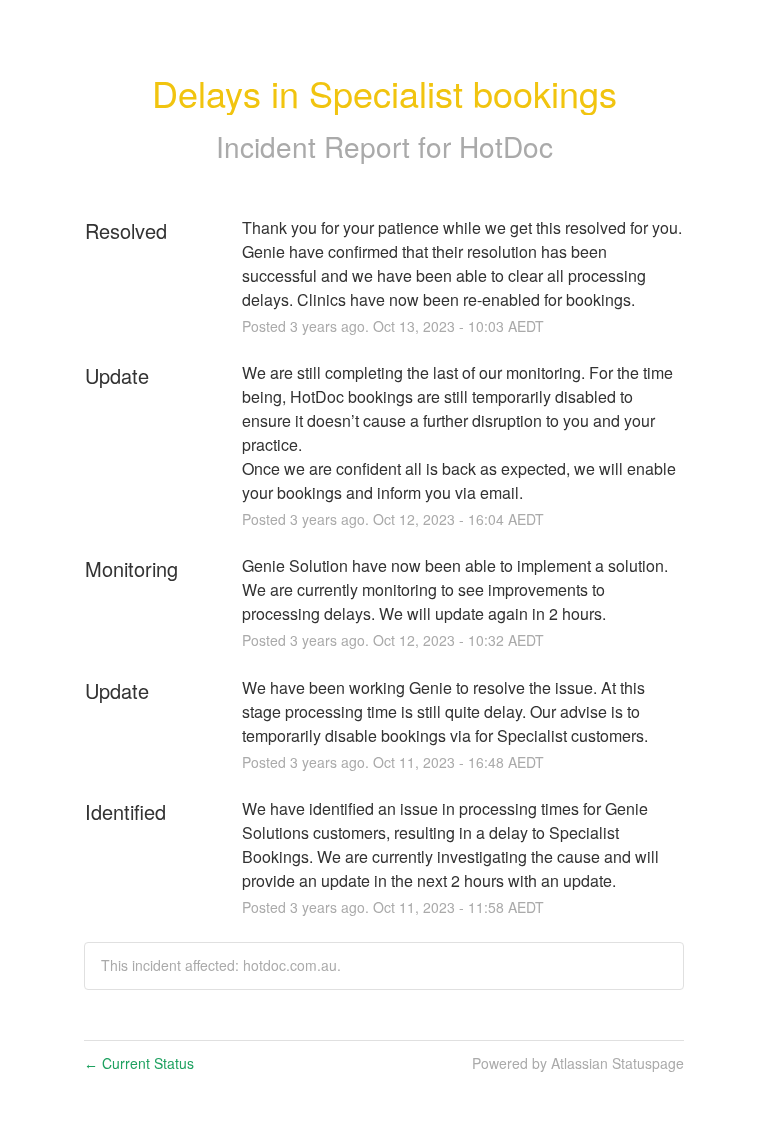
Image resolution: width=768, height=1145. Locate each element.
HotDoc (506, 146)
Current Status (139, 1063)
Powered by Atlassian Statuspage (578, 1063)
